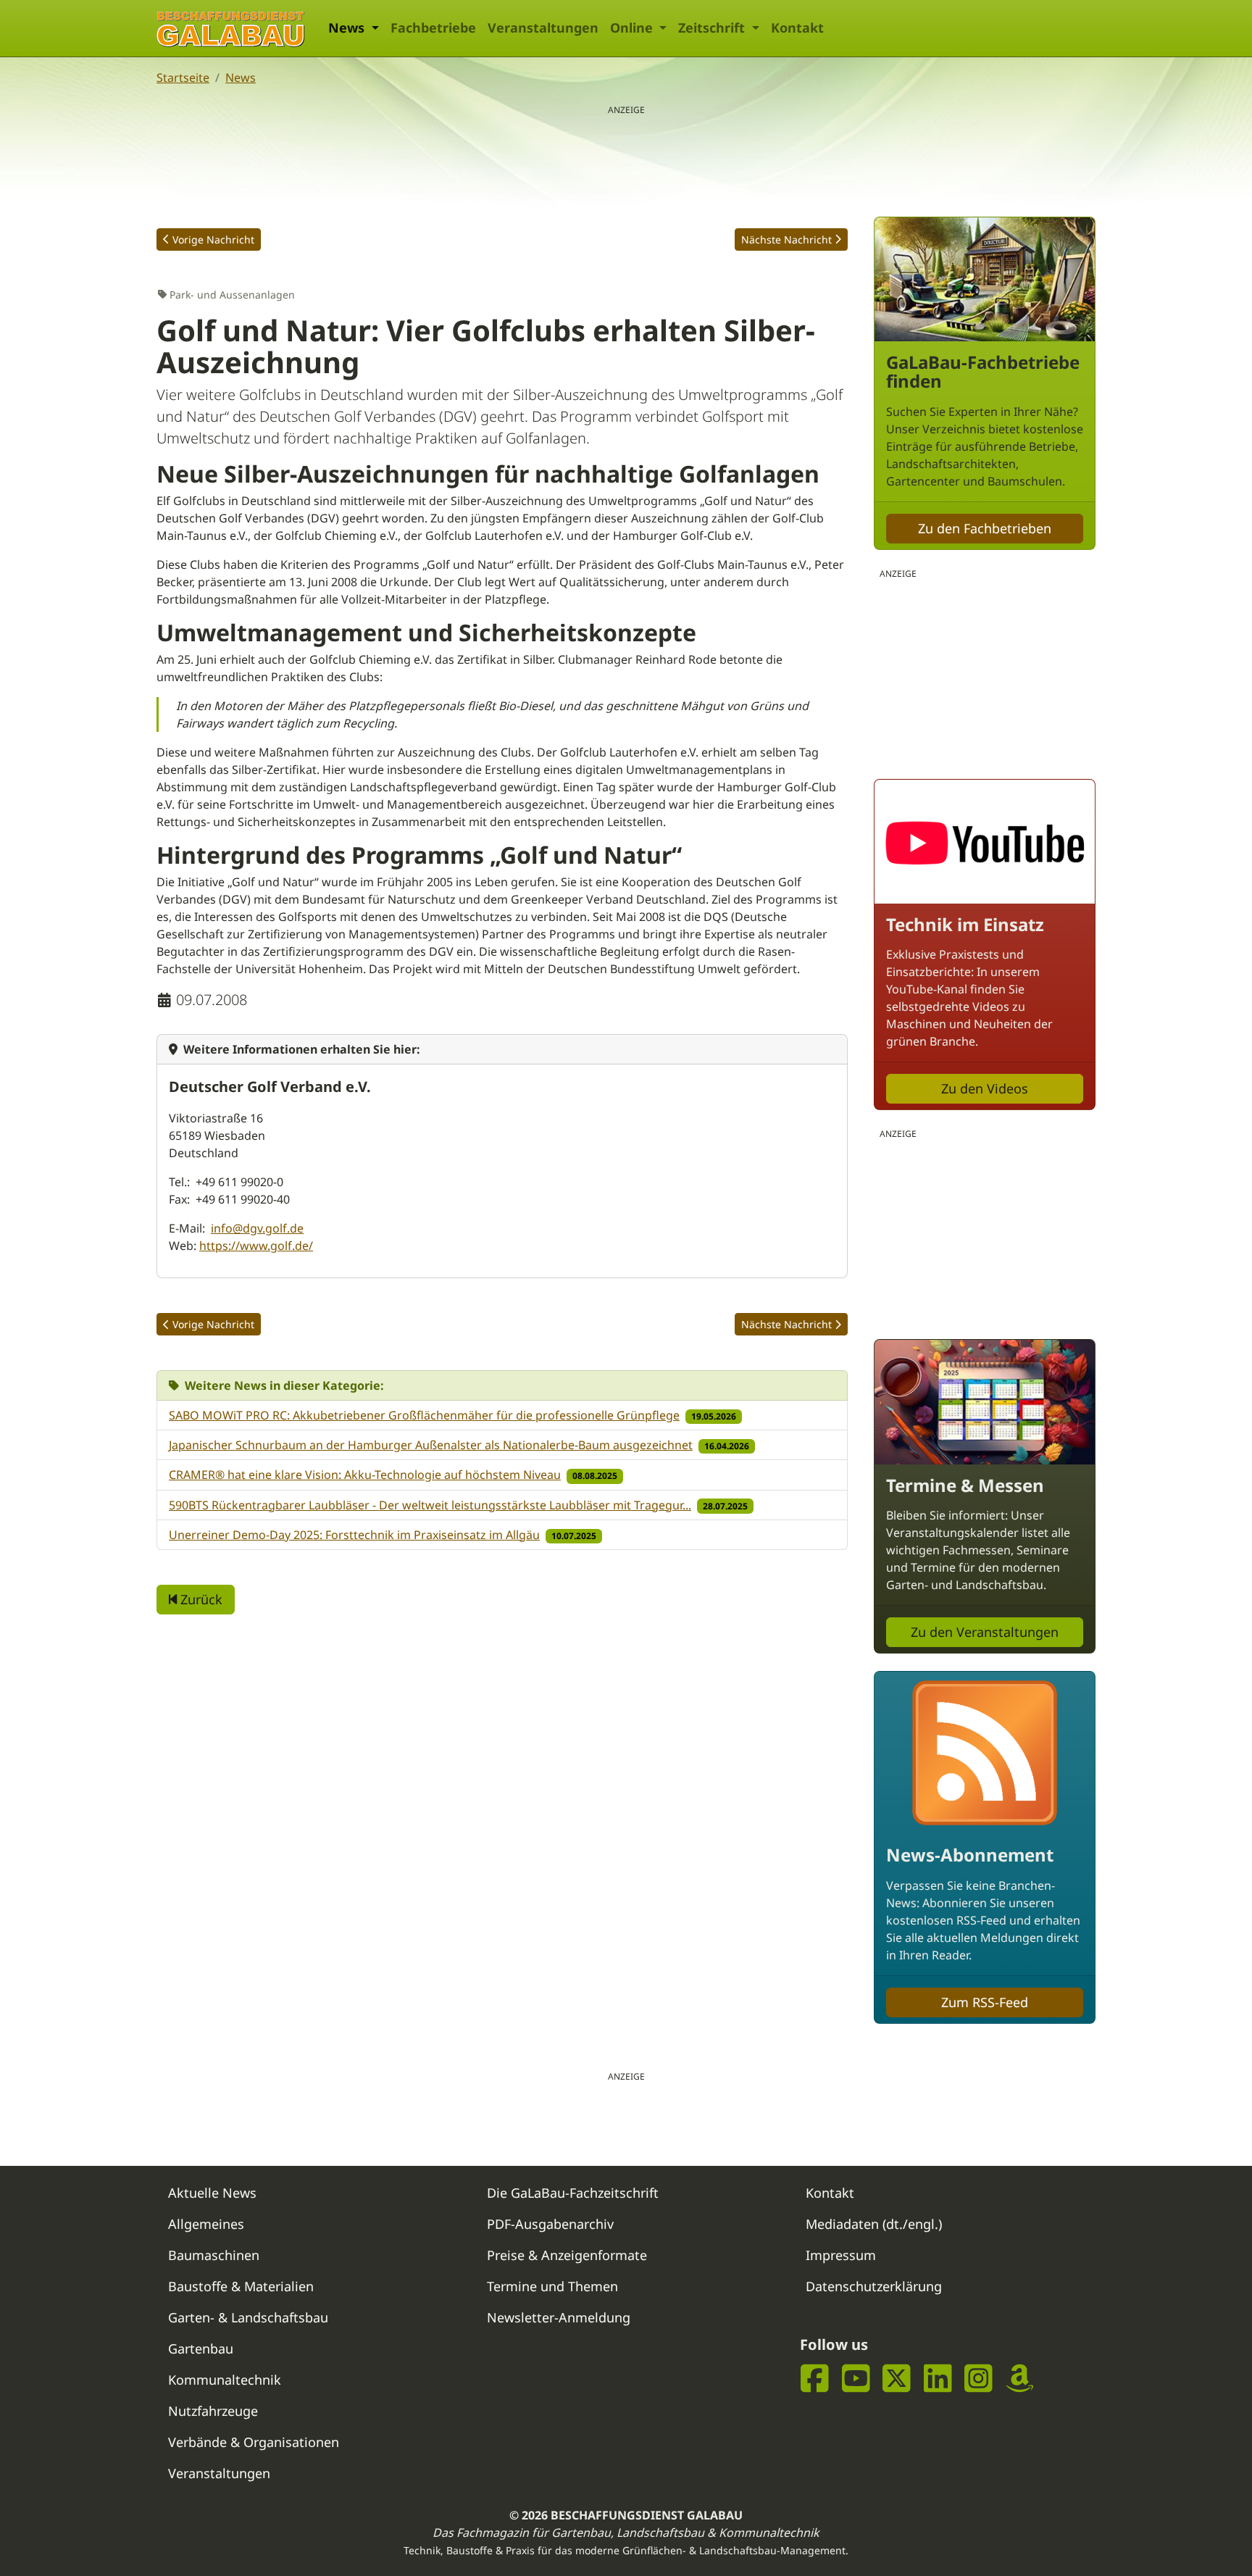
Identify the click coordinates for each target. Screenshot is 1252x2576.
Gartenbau (201, 2348)
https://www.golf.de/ (256, 1246)
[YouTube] (856, 2379)
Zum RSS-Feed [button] (985, 2002)
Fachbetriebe (433, 28)
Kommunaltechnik (225, 2380)
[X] (897, 2379)
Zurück (200, 1599)
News (241, 78)
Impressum (841, 2255)
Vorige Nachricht (213, 239)
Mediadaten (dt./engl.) (874, 2224)
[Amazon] (1020, 2379)
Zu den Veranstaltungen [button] (985, 1632)
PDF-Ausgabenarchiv (550, 2224)
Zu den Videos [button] (985, 1088)
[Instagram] (978, 2379)
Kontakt (797, 28)
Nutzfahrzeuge (213, 2411)
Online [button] (633, 28)
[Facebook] (815, 2379)
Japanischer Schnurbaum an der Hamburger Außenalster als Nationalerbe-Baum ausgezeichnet (431, 1445)
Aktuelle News (212, 2193)
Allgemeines (206, 2224)
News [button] (348, 28)
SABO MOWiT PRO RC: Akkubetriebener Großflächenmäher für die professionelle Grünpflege (424, 1415)
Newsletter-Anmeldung (559, 2317)
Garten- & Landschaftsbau (248, 2317)
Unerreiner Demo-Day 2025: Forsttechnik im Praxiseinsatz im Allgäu (354, 1535)
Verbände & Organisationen (254, 2442)
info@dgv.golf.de (257, 1228)
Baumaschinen (214, 2255)
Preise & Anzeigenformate (567, 2255)
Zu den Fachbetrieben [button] (985, 528)
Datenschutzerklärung (874, 2286)
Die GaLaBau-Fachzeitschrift (573, 2193)
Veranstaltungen (543, 28)
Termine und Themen (552, 2286)
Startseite (183, 78)
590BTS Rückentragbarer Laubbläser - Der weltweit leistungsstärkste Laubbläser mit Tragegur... (430, 1505)
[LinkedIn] (938, 2379)
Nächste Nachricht (786, 239)
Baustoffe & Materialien (241, 2286)
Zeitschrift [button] (713, 28)
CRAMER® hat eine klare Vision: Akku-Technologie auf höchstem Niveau (365, 1475)
